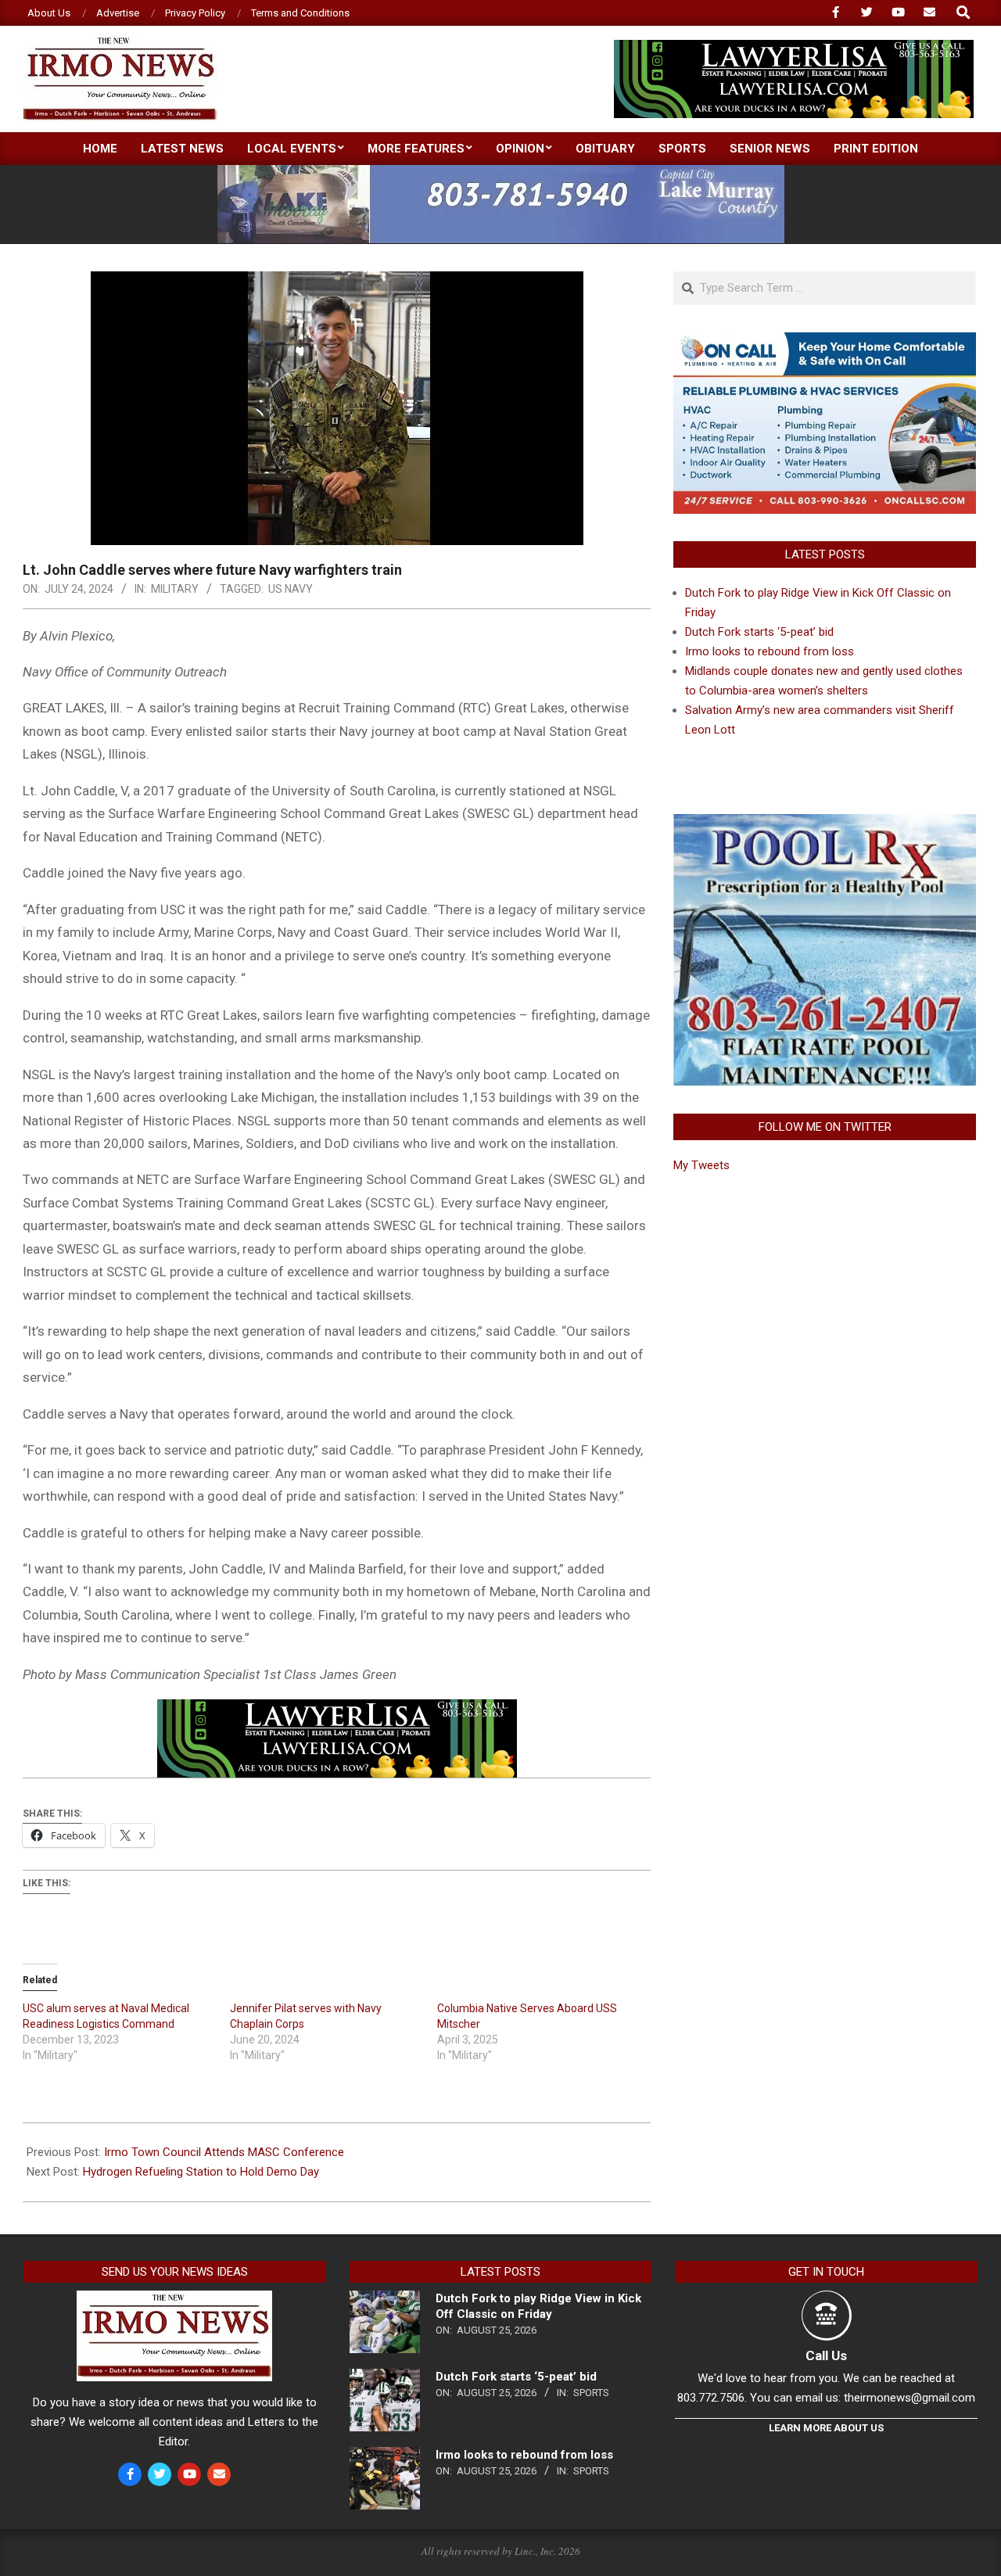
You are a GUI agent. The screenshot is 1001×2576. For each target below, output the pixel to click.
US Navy (291, 589)
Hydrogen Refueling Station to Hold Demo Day (201, 2172)
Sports (591, 2393)
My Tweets (701, 1165)
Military (175, 589)
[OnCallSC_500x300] (825, 342)
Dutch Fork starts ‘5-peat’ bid (759, 632)
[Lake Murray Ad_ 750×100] (501, 172)
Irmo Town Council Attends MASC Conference (224, 2152)
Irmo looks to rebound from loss (770, 651)
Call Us (826, 2355)
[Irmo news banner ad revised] (794, 47)
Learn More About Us (826, 2428)
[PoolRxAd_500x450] (825, 823)
